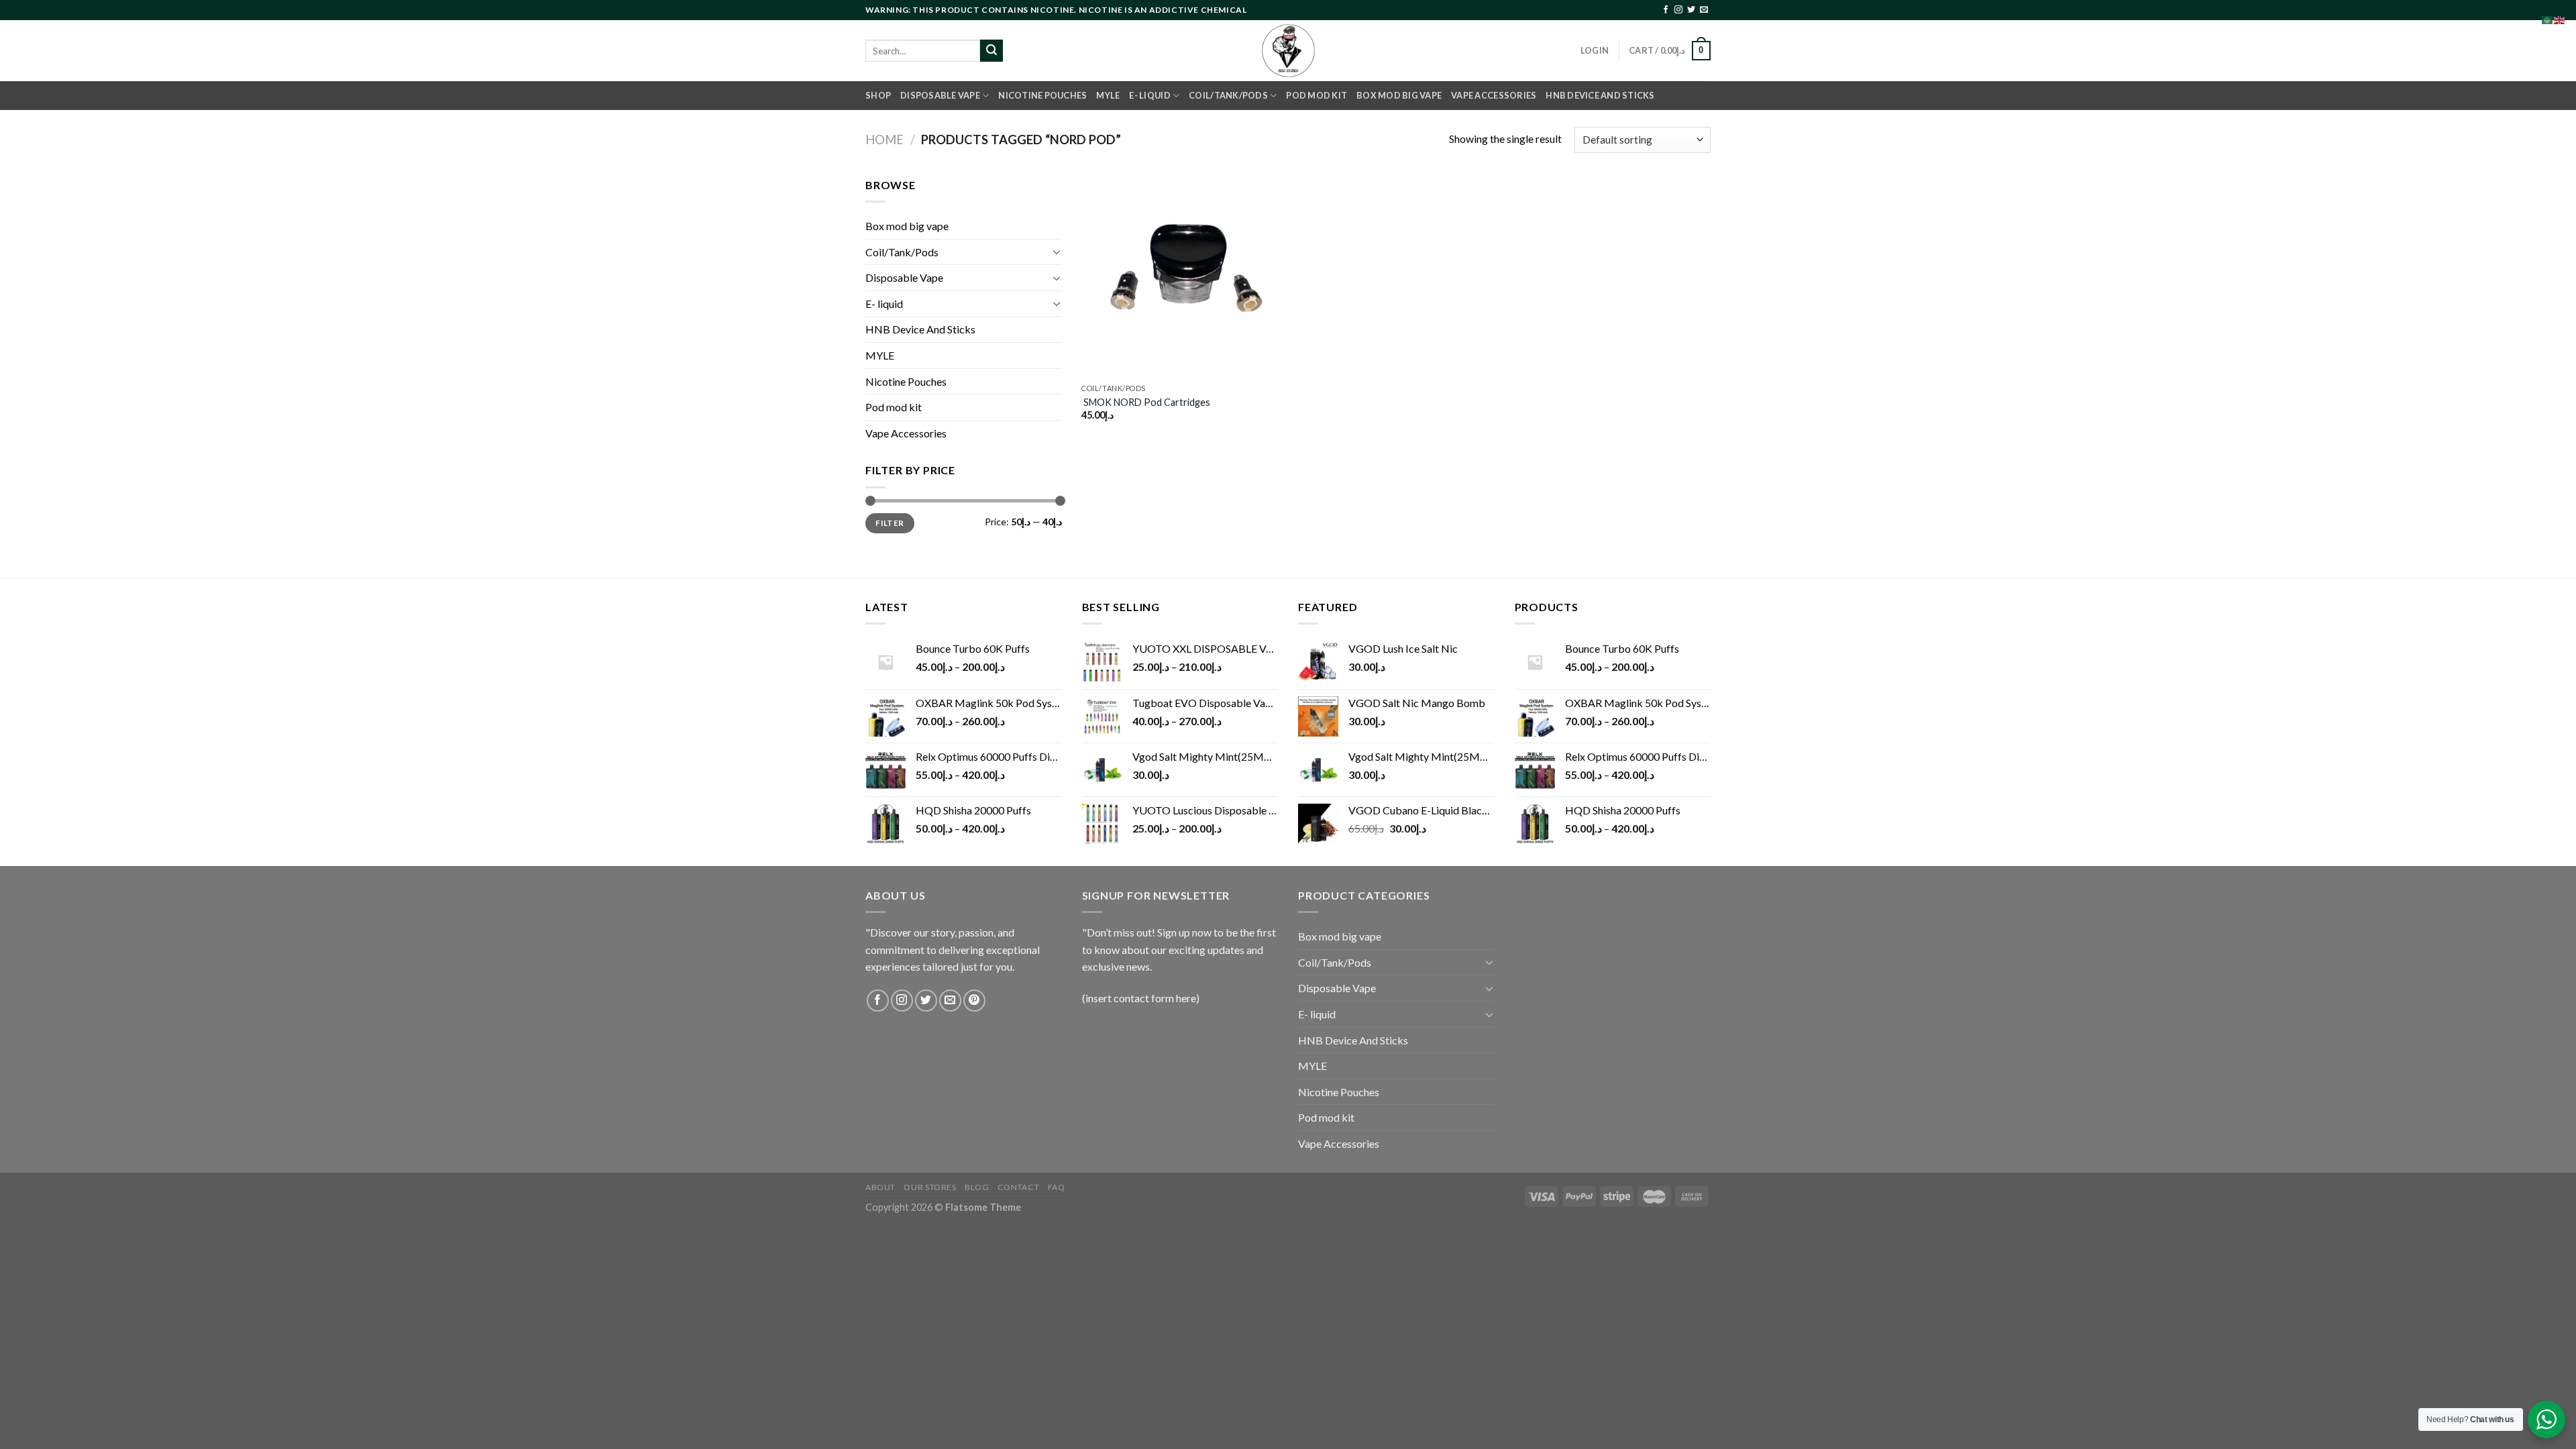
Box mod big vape (1399, 95)
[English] (2560, 18)
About (880, 1187)
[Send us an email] (1704, 10)
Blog (977, 1187)
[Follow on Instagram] (1678, 10)
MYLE (1108, 95)
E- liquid (1149, 95)
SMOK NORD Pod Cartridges (1146, 402)
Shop (878, 95)
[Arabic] (2548, 18)
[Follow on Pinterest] (974, 1001)
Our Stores (930, 1187)
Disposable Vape (940, 95)
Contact (1018, 1187)
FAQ (1057, 1187)
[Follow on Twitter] (1691, 10)
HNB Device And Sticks (1600, 95)
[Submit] (991, 51)
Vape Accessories (1494, 95)
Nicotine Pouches (1042, 95)
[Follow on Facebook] (1666, 10)
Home (884, 140)
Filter (890, 523)
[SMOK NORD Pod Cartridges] (1182, 277)
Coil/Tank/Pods (1228, 95)
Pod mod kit (1317, 95)
